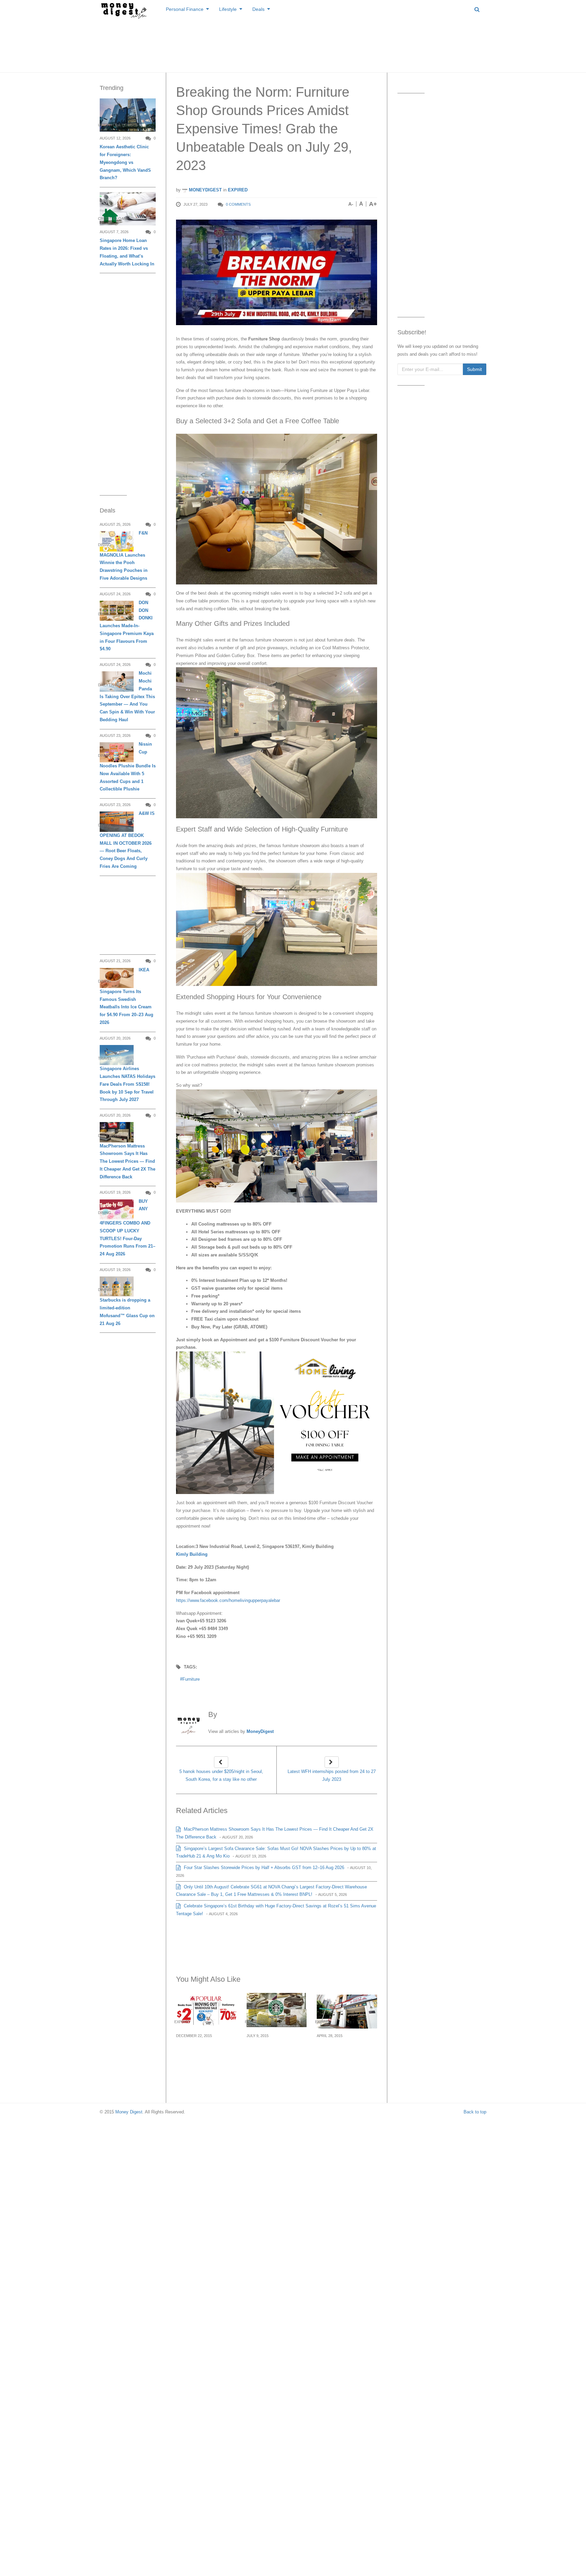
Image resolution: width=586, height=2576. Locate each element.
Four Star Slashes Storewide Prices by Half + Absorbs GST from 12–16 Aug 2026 (263, 1868)
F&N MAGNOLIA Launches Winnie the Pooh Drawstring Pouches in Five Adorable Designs (124, 556)
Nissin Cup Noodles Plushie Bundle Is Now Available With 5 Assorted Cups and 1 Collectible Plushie (128, 767)
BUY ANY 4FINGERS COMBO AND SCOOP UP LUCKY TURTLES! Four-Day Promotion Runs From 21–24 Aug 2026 (128, 1228)
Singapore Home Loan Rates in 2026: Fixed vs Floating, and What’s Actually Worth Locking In (127, 252)
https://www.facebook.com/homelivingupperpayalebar (228, 1600)
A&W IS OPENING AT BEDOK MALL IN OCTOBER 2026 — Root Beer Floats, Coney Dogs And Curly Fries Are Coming (127, 840)
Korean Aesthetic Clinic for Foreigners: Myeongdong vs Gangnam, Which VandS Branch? (125, 162)
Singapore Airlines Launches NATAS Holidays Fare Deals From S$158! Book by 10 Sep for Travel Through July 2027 (128, 1084)
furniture (191, 1679)
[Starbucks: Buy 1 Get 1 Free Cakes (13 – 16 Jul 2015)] (277, 2011)
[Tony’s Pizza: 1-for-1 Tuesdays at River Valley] (347, 2011)
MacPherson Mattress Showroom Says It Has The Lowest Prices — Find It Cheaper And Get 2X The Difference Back (128, 1161)
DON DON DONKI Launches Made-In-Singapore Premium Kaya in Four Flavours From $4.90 (127, 626)
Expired (238, 190)
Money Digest (129, 2112)
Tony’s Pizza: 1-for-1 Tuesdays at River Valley (343, 2052)
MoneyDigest (205, 190)
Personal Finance (185, 9)
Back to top (475, 2112)
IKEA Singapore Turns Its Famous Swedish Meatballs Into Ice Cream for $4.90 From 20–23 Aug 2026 (126, 996)
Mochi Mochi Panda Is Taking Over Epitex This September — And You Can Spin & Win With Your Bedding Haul (127, 696)
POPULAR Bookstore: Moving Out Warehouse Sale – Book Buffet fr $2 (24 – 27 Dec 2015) (206, 2056)
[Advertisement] (293, 44)
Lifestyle (228, 9)
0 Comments (238, 204)
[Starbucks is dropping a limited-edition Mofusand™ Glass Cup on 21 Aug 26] (117, 1286)
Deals (258, 9)
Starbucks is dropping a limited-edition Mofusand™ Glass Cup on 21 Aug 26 (127, 1312)
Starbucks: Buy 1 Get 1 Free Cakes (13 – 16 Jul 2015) (276, 2052)
